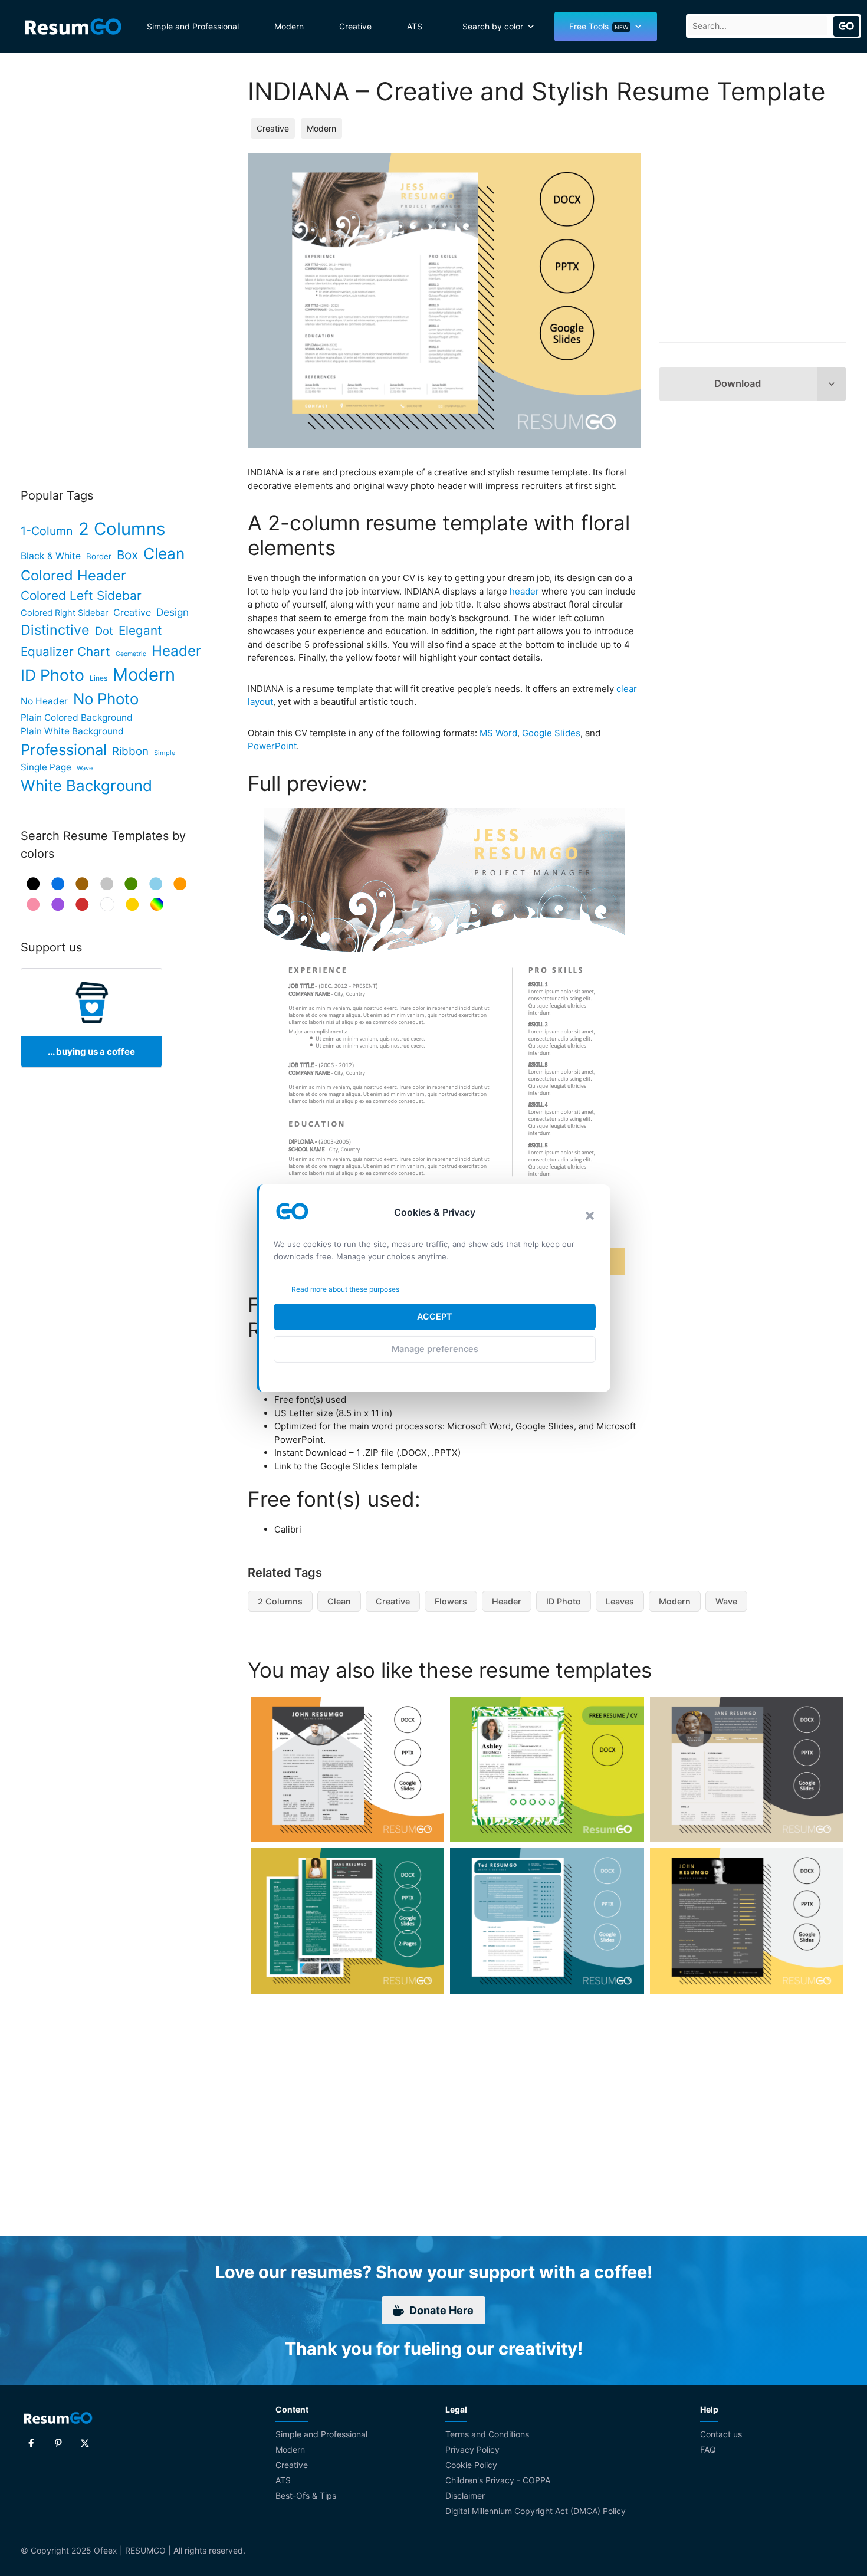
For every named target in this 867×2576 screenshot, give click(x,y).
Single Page (46, 767)
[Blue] (58, 884)
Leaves (620, 1601)
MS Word (498, 733)
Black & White (51, 556)
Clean (339, 1601)
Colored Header (73, 575)
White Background (86, 785)
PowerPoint (272, 746)
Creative (355, 26)
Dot (104, 631)
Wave (726, 1601)
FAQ (708, 2449)
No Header (44, 701)
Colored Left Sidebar (81, 595)
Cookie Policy (471, 2465)
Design (173, 612)
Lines (98, 678)
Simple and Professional (193, 26)
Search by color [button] (493, 26)
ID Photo (564, 1601)
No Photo (106, 699)
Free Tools (599, 26)
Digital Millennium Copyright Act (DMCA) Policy (536, 2511)
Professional (64, 749)
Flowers (451, 1601)
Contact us (721, 2434)
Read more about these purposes (345, 1289)
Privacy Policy (472, 2449)
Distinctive (55, 630)
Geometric (131, 654)
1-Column (47, 531)
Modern (289, 26)
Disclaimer (465, 2495)
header (524, 591)
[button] (590, 1216)
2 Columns (280, 1601)
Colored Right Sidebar (64, 613)
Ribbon (130, 751)
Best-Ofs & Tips (306, 2495)
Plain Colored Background (77, 718)
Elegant (140, 630)
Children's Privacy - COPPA (498, 2480)
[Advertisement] (753, 245)
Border (99, 556)
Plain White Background (72, 731)
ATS (415, 26)
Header (507, 1601)
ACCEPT (435, 1316)
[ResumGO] (73, 27)
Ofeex (106, 2550)
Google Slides (551, 733)
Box (127, 555)
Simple (165, 753)
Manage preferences (435, 1349)
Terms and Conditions (487, 2434)
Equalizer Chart (65, 652)
